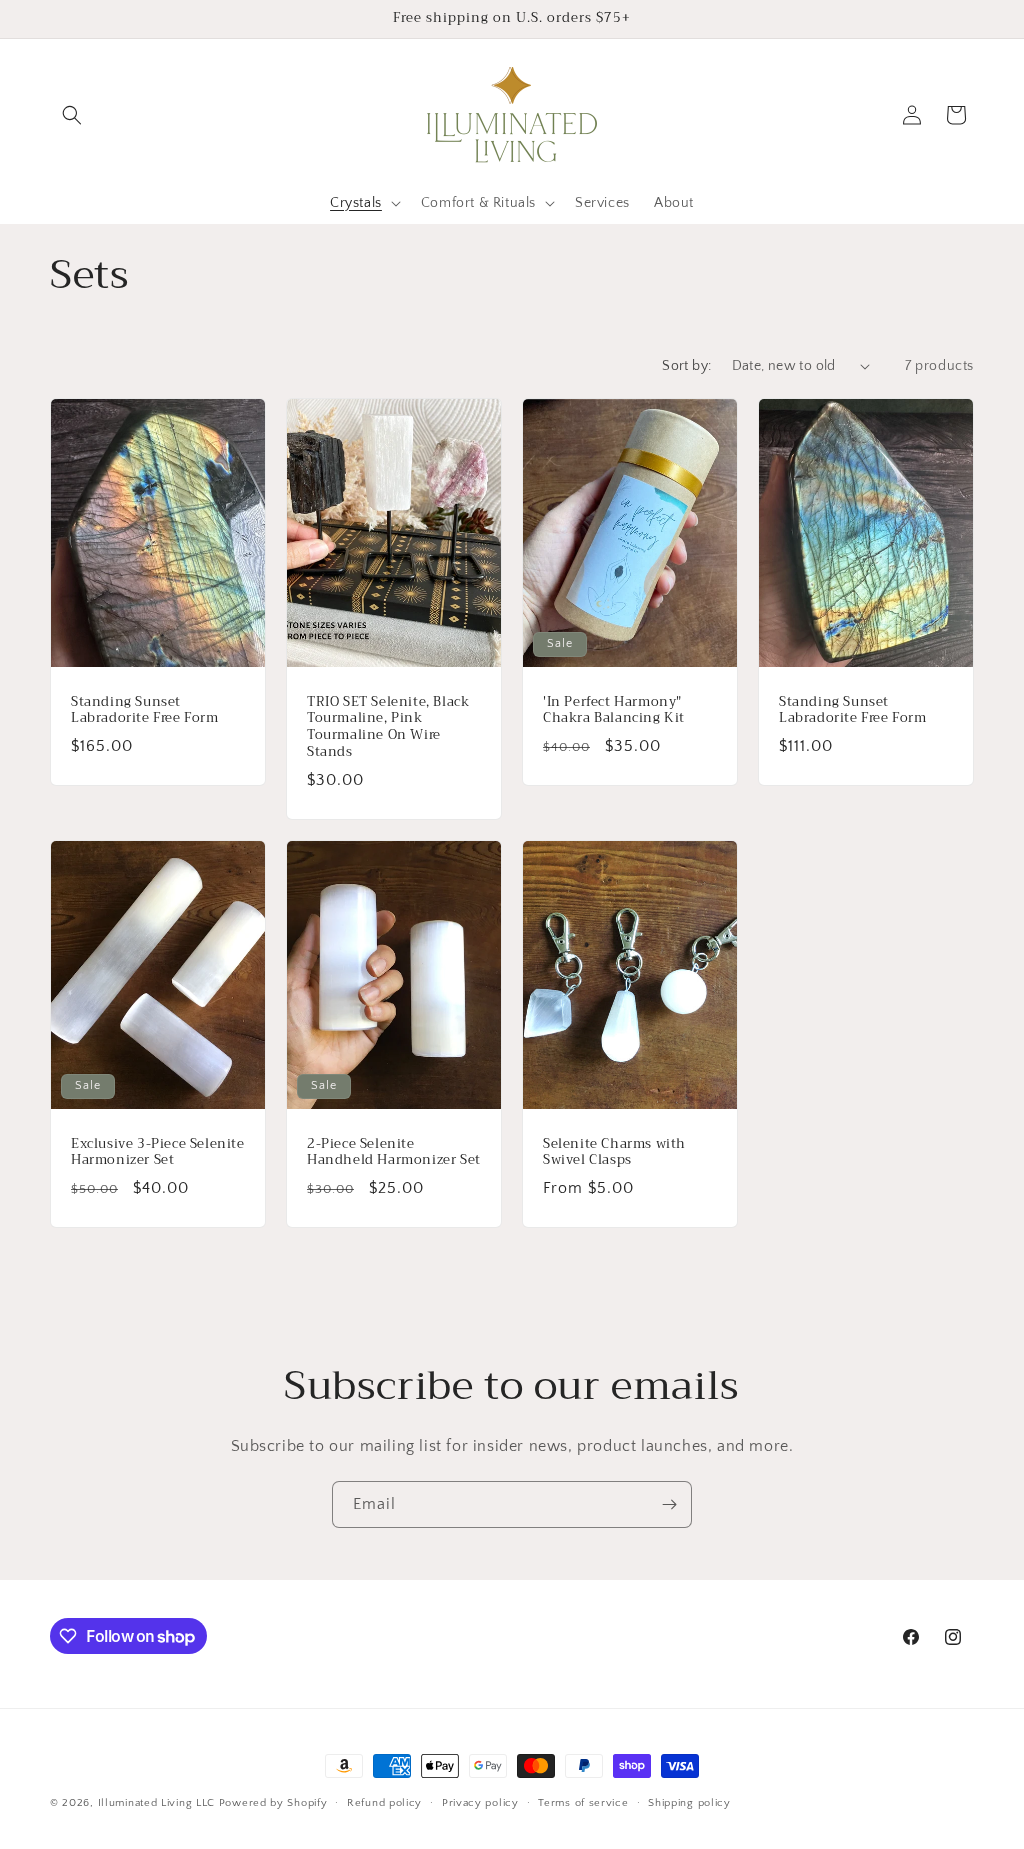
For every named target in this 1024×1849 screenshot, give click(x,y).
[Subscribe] (669, 1504)
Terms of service (583, 1803)
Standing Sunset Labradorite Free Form (145, 710)
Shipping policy (689, 1803)
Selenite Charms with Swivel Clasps (614, 1152)
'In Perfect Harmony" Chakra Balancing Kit (614, 710)
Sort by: (686, 366)
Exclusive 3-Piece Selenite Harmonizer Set (158, 1152)
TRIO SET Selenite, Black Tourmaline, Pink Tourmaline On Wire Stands (388, 727)
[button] (72, 115)
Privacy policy (480, 1803)
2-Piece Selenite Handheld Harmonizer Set (394, 1152)
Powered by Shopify (273, 1803)
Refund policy (384, 1803)
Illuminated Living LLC (156, 1803)
